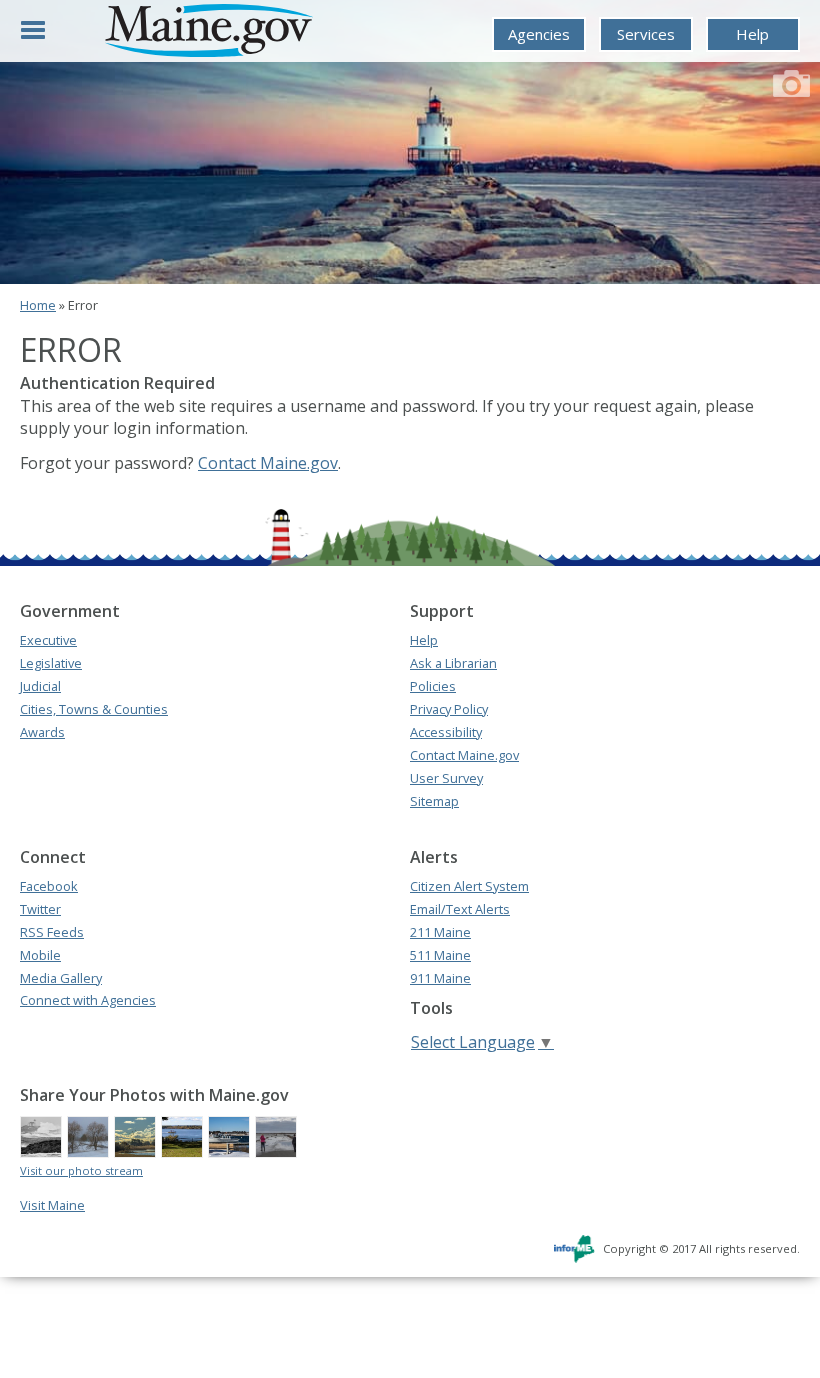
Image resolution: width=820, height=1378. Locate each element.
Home (38, 305)
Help (752, 34)
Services (646, 34)
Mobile (40, 955)
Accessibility (446, 732)
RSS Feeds (52, 932)
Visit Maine (52, 1205)
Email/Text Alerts (460, 909)
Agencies (539, 34)
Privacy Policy (449, 709)
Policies (433, 686)
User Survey (446, 778)
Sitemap (434, 801)
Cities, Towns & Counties (94, 709)
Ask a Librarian (453, 663)
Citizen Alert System (469, 886)
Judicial (40, 686)
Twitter (40, 909)
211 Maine (440, 932)
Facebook (49, 886)
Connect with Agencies (88, 1000)
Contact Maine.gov (268, 463)
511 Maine (440, 955)
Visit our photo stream (81, 1170)
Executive (48, 640)
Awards (42, 732)
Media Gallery (61, 978)
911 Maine (440, 978)
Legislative (51, 663)
